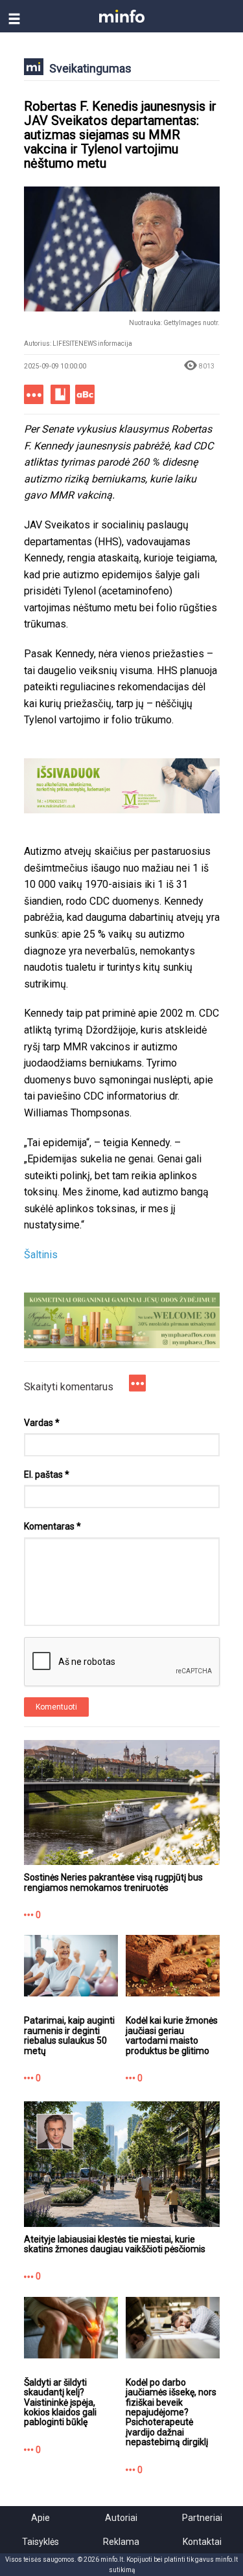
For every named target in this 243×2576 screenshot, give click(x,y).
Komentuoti (56, 1707)
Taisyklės (40, 2542)
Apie (40, 2518)
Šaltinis (41, 1255)
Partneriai (202, 2518)
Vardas (42, 1423)
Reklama (121, 2542)
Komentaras (52, 1526)
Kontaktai (202, 2542)
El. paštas (47, 1474)
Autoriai (121, 2518)
